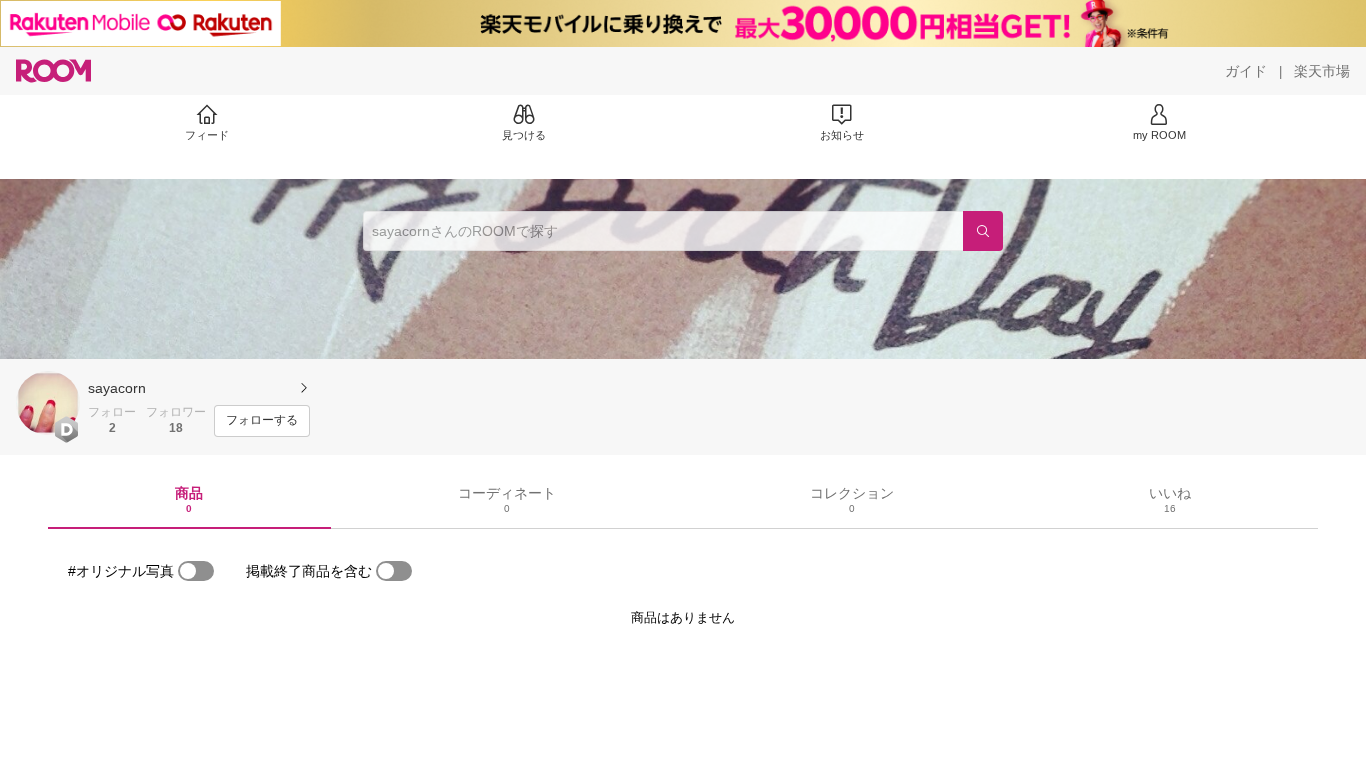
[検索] (983, 231)
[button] (48, 403)
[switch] (196, 571)
